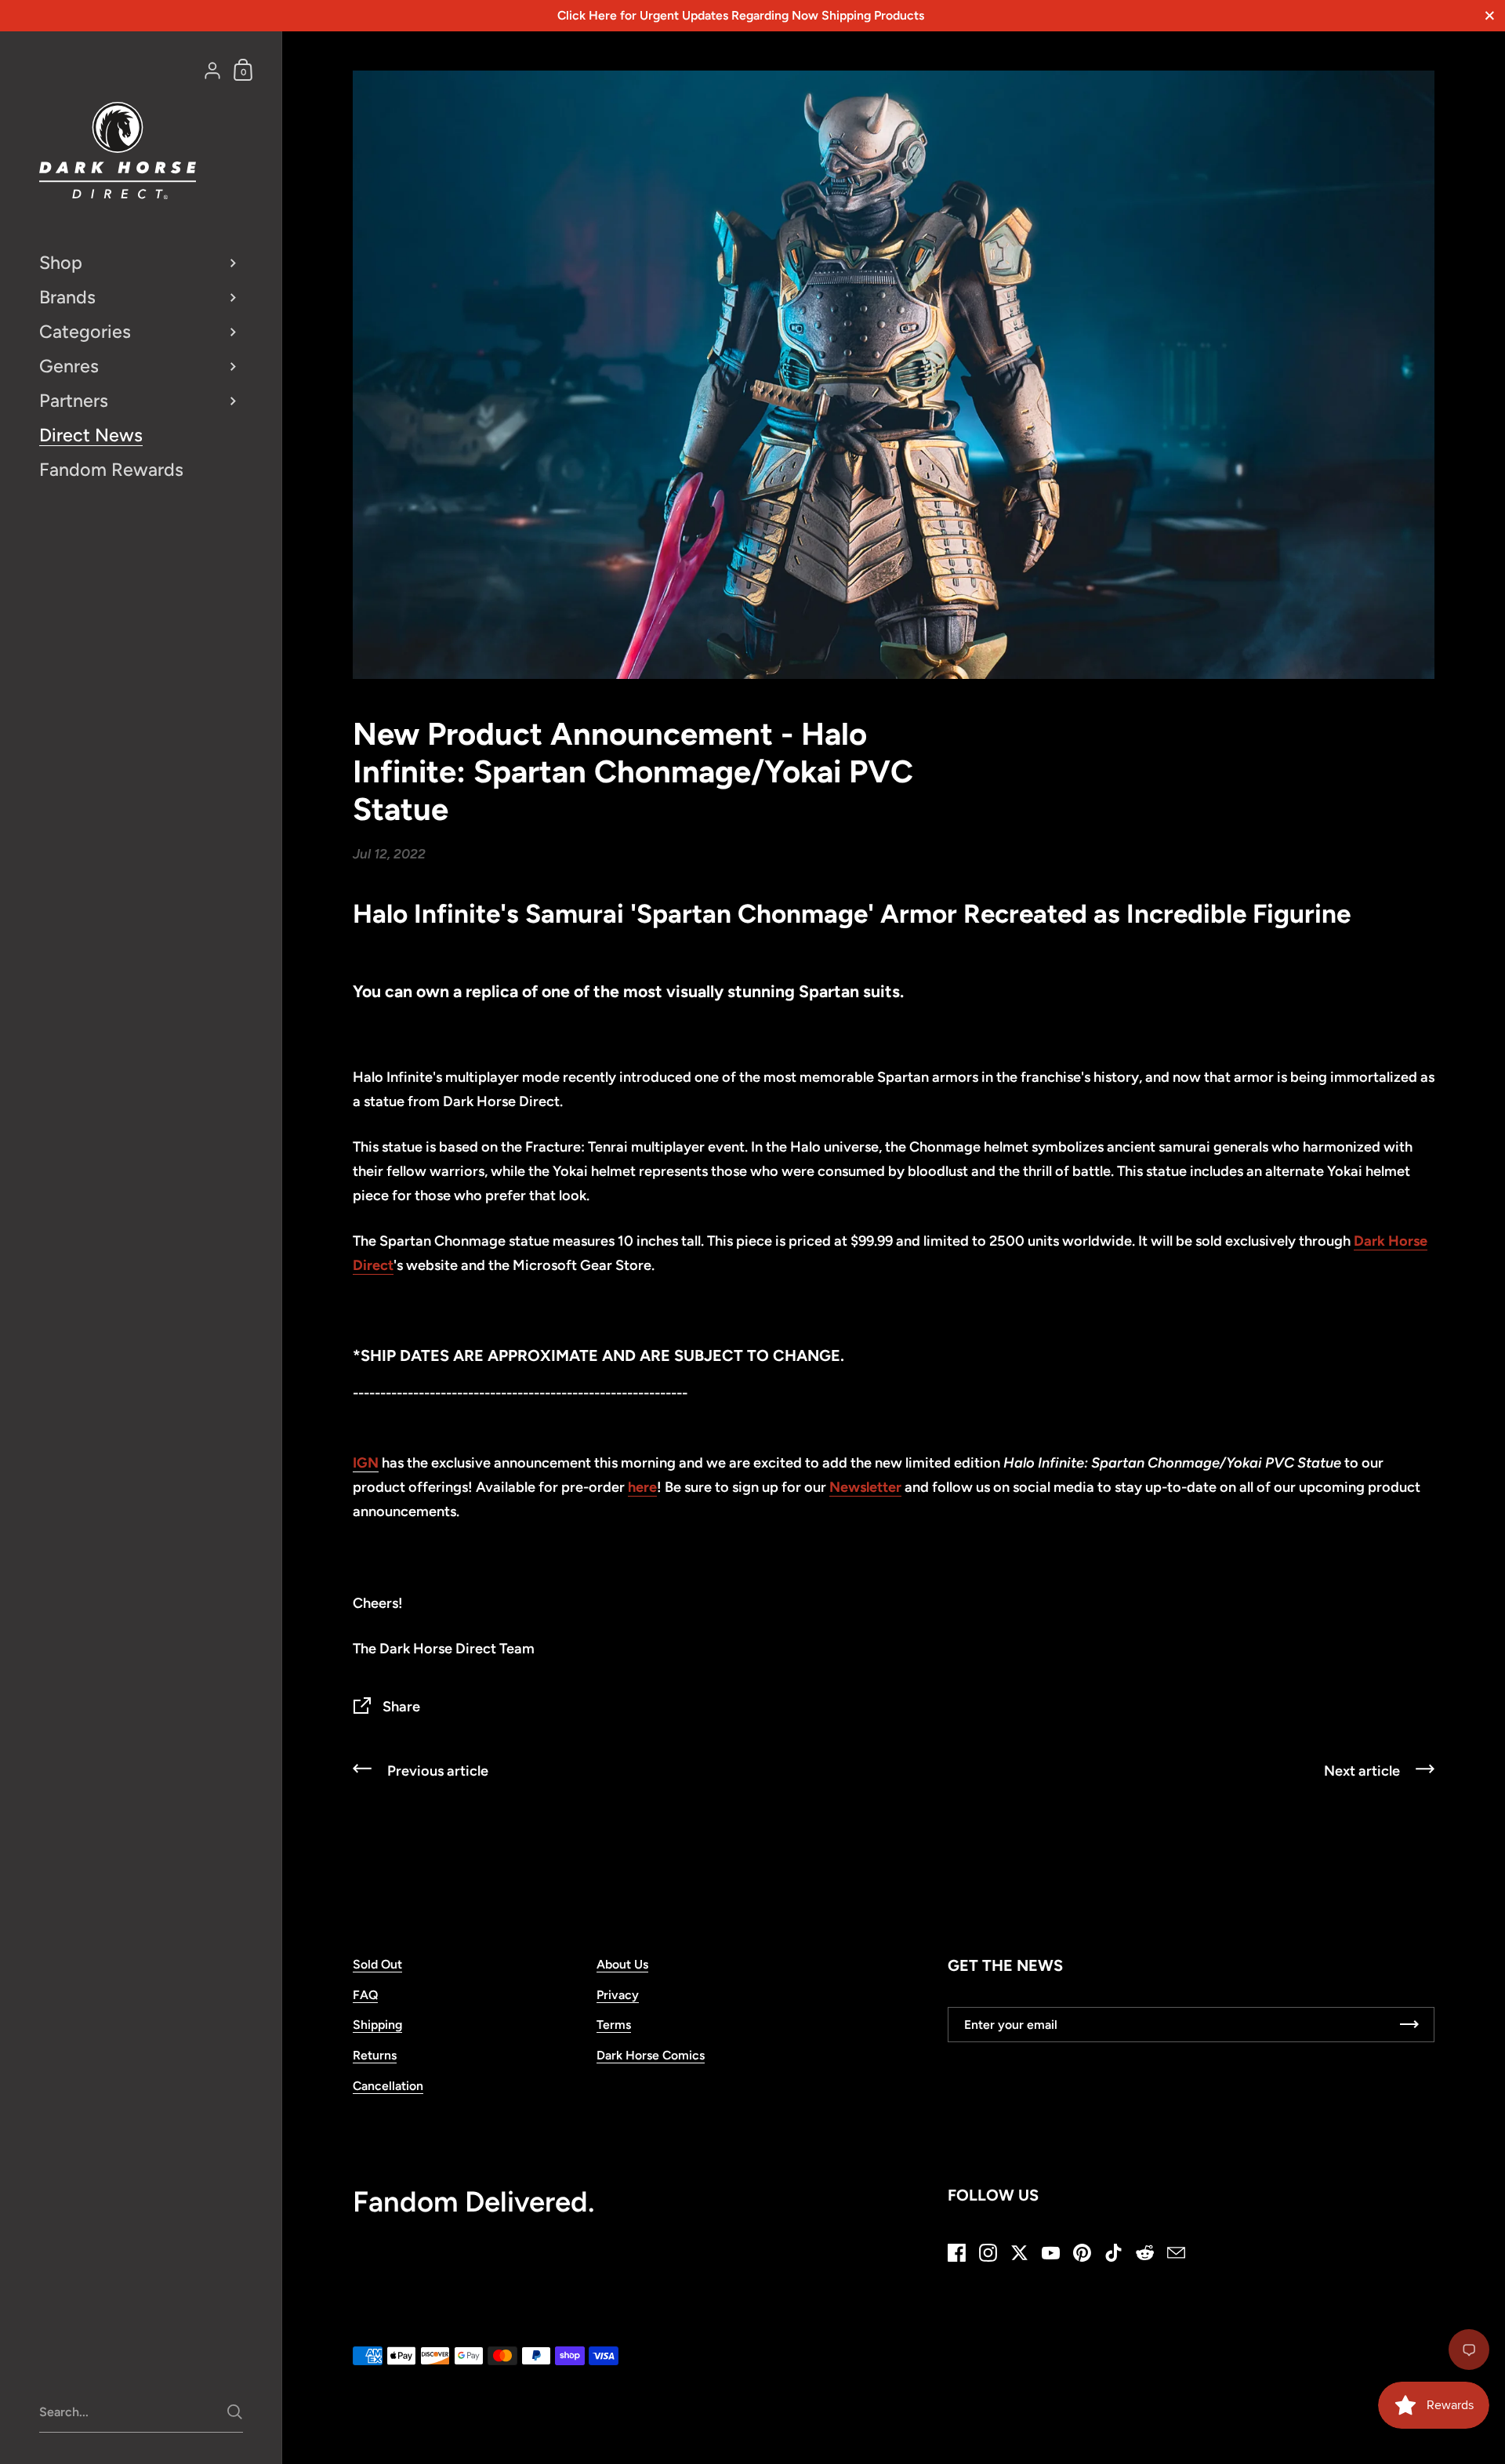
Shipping (377, 2025)
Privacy (618, 1995)
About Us (622, 1964)
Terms (614, 2025)
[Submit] (235, 2412)
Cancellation (388, 2086)
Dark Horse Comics (651, 2055)
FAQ (365, 1995)
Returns (375, 2055)
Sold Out (377, 1964)
